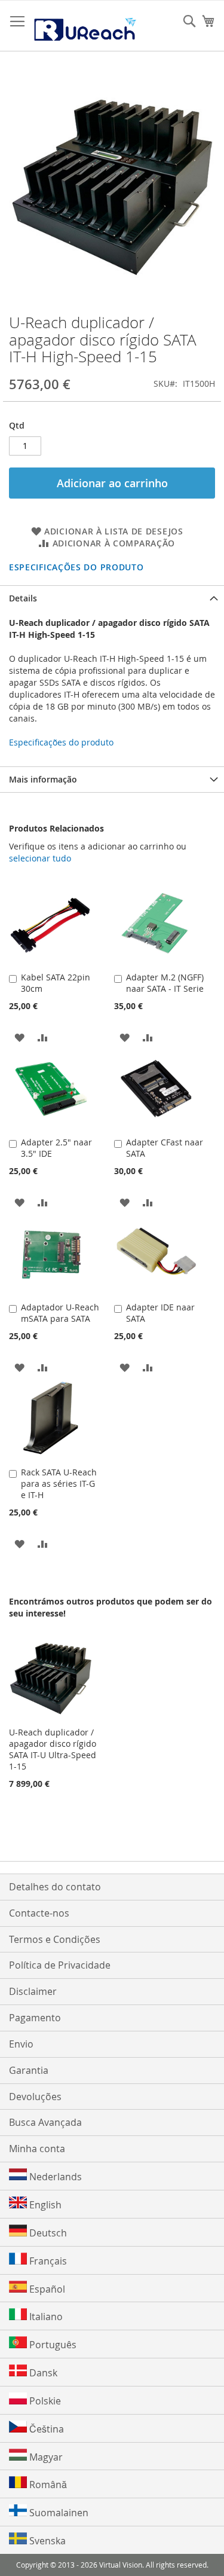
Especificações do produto (76, 567)
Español (46, 2289)
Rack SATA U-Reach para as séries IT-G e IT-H (59, 1483)
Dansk (42, 2373)
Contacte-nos (39, 1913)
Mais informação (43, 779)
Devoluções (35, 2097)
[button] (19, 1037)
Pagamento (35, 2018)
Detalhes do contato (55, 1887)
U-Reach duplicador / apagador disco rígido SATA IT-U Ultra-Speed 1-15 (53, 1749)
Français (47, 2261)
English (44, 2205)
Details (23, 598)
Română (47, 2485)
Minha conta (37, 2149)
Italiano (45, 2317)
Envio (21, 2044)
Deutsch (47, 2233)
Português (52, 2345)
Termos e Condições (55, 1939)
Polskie (44, 2401)
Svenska (46, 2541)
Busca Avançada (45, 2122)
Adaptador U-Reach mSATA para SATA (60, 1313)
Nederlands (54, 2177)
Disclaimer (33, 1991)
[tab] (112, 598)
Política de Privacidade (60, 1965)
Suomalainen (58, 2513)
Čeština (45, 2429)
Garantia (29, 2070)
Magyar (45, 2457)
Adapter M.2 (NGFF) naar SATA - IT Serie (165, 983)
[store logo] (85, 26)
